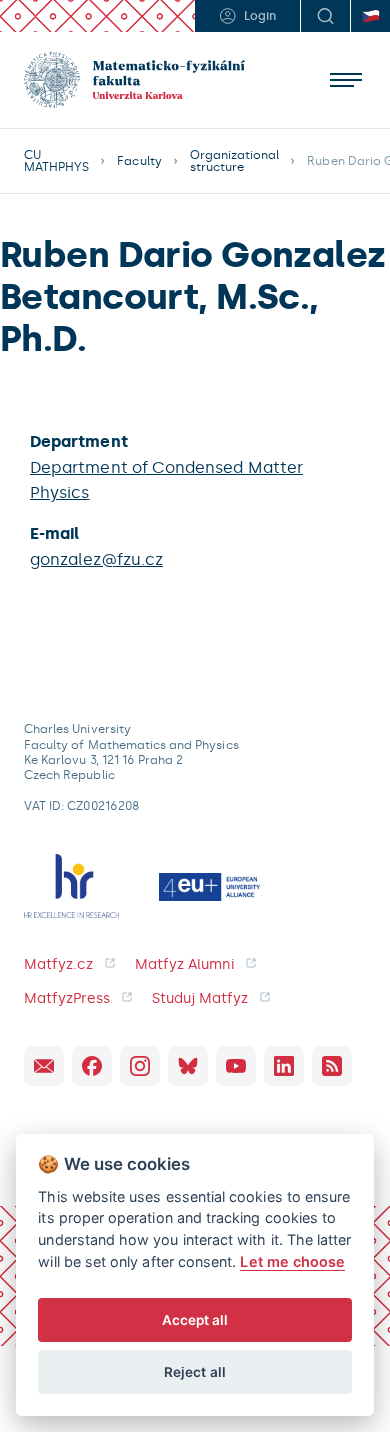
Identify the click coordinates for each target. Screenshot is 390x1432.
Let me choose (292, 1261)
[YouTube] (236, 1066)
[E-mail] (44, 1066)
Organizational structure (235, 161)
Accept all (195, 1320)
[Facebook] (92, 1066)
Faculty (139, 161)
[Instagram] (140, 1066)
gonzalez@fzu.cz (96, 559)
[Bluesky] (188, 1066)
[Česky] (370, 16)
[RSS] (332, 1066)
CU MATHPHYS (56, 161)
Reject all (195, 1372)
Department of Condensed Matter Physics (166, 480)
